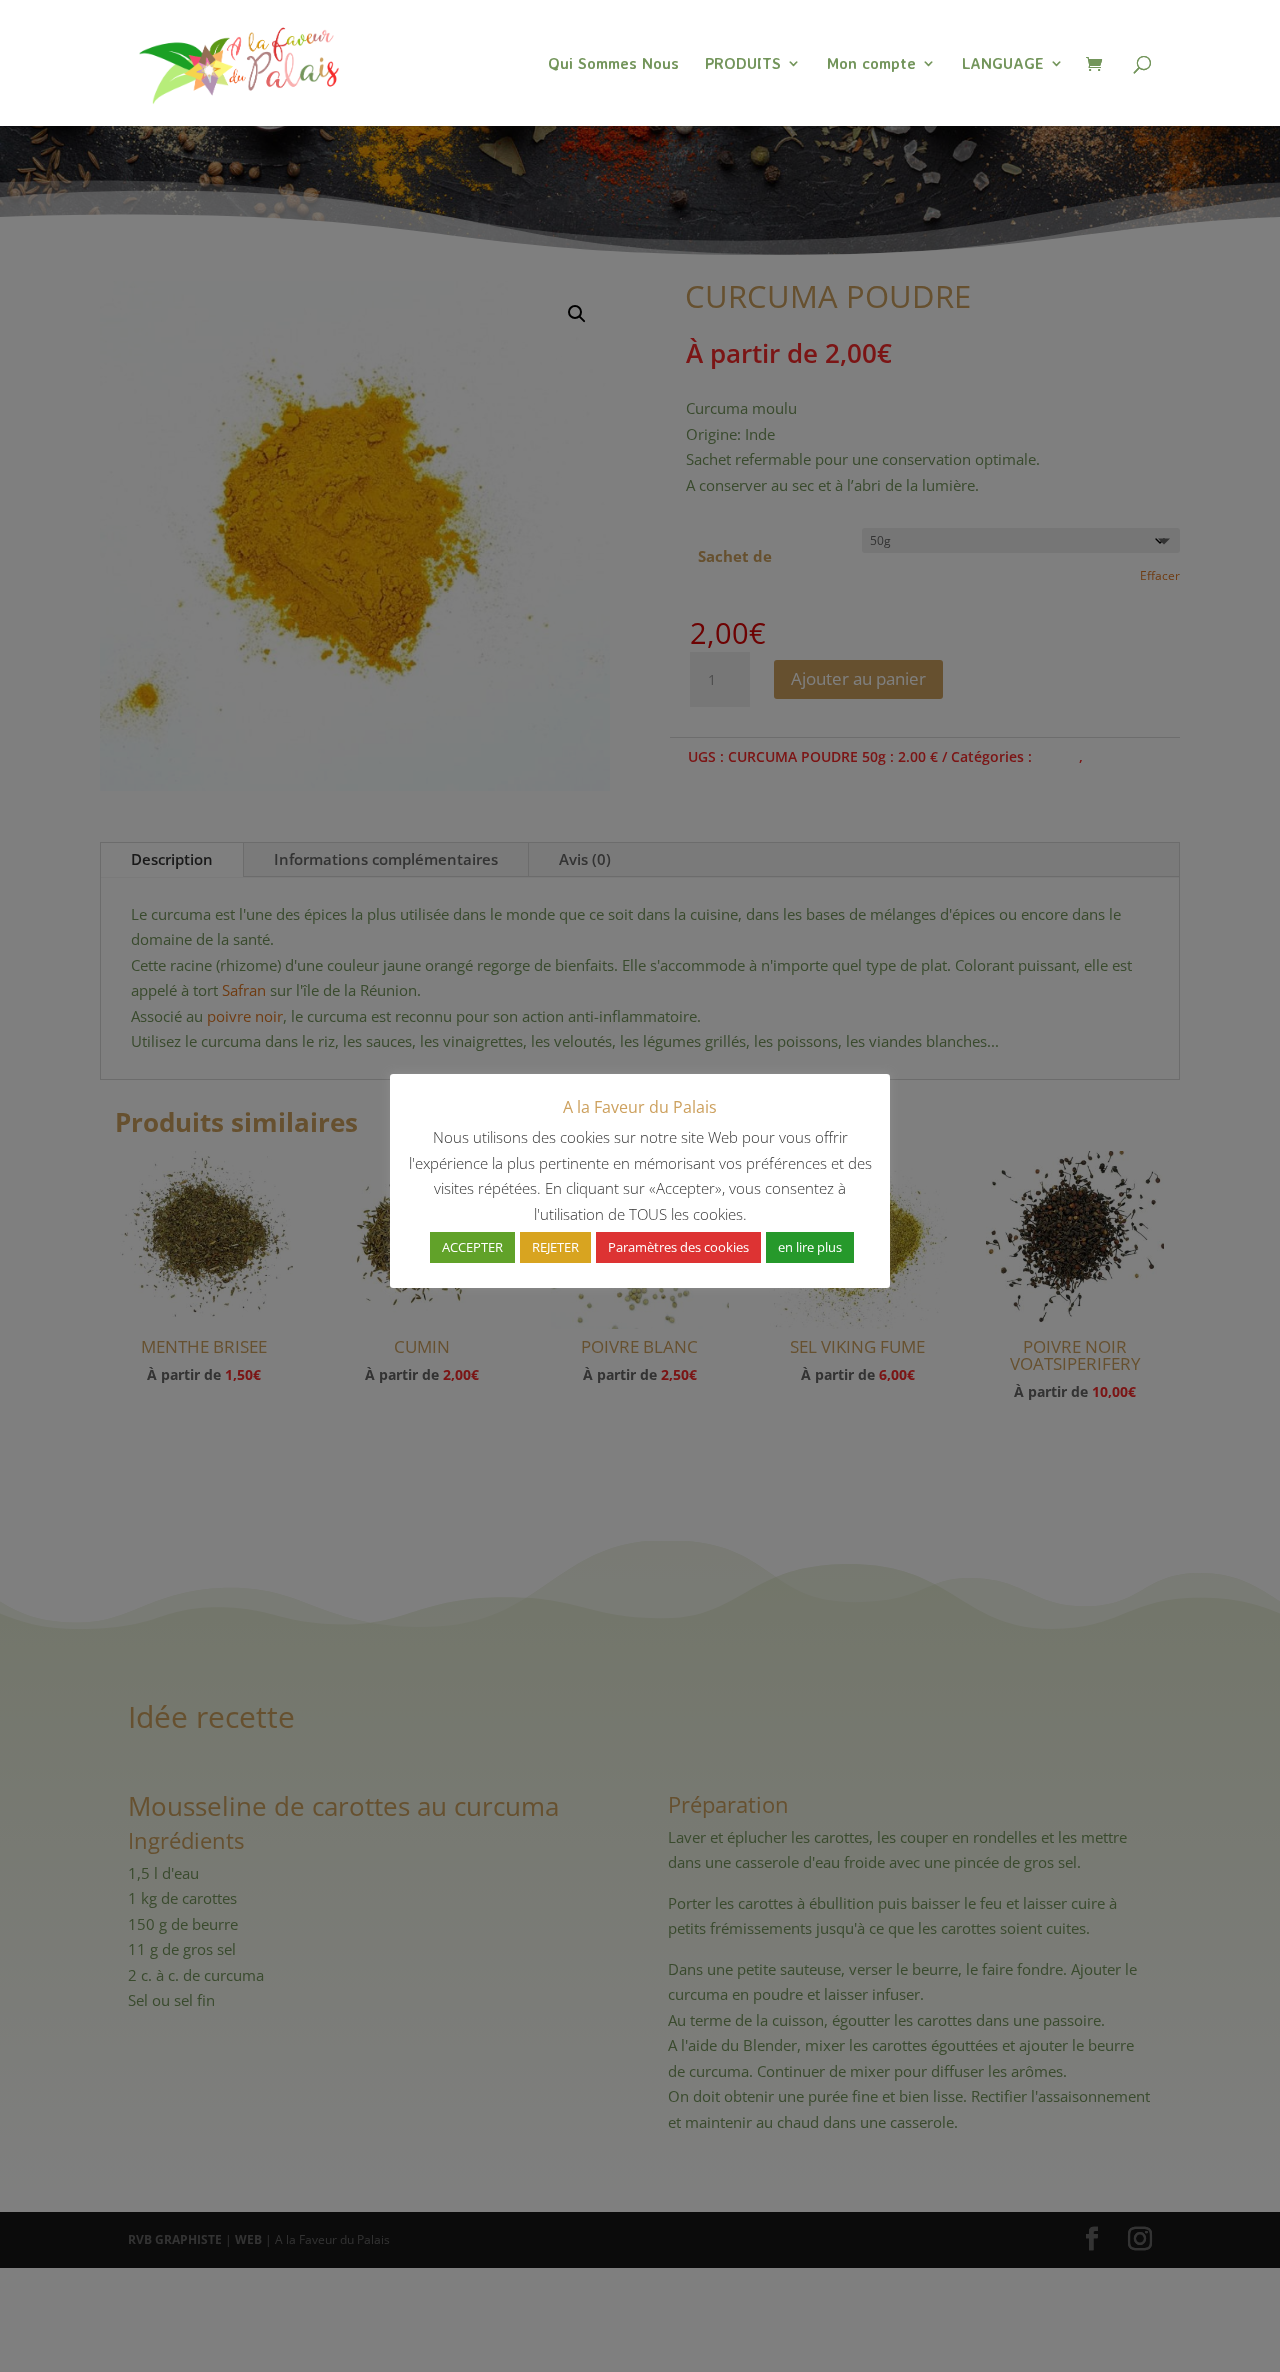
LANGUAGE (1003, 64)
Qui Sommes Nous (613, 64)
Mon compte (871, 64)
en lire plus (810, 1247)
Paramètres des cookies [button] (678, 1247)
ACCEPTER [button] (472, 1247)
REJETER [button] (555, 1247)
